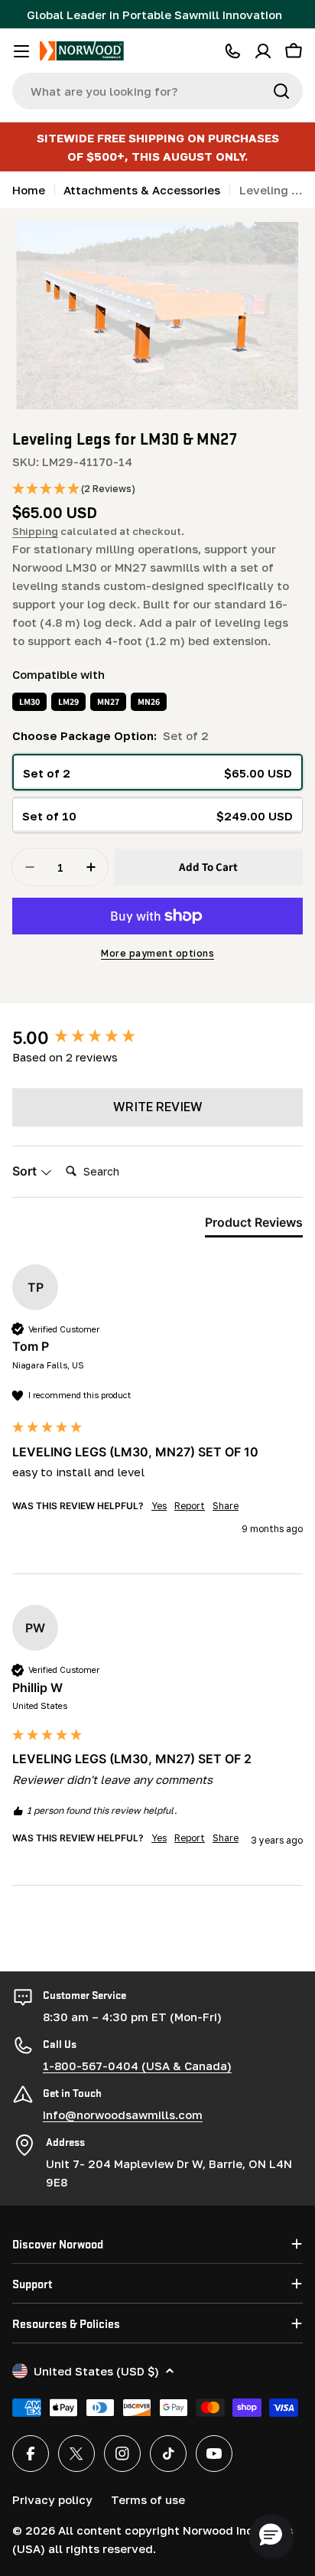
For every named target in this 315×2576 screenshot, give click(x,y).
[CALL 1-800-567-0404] (232, 51)
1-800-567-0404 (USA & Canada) (137, 2066)
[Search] (281, 91)
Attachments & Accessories (142, 190)
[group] (157, 1038)
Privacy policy (52, 2499)
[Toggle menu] (21, 51)
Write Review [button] (158, 1107)
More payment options (157, 953)
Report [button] (190, 1506)
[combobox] (157, 91)
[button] (74, 489)
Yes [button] (159, 1506)
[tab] (254, 1225)
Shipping (35, 531)
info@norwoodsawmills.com (123, 2115)
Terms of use (148, 2499)
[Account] (263, 51)
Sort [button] (26, 1171)
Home (29, 190)
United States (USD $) (96, 2371)
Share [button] (226, 1506)
